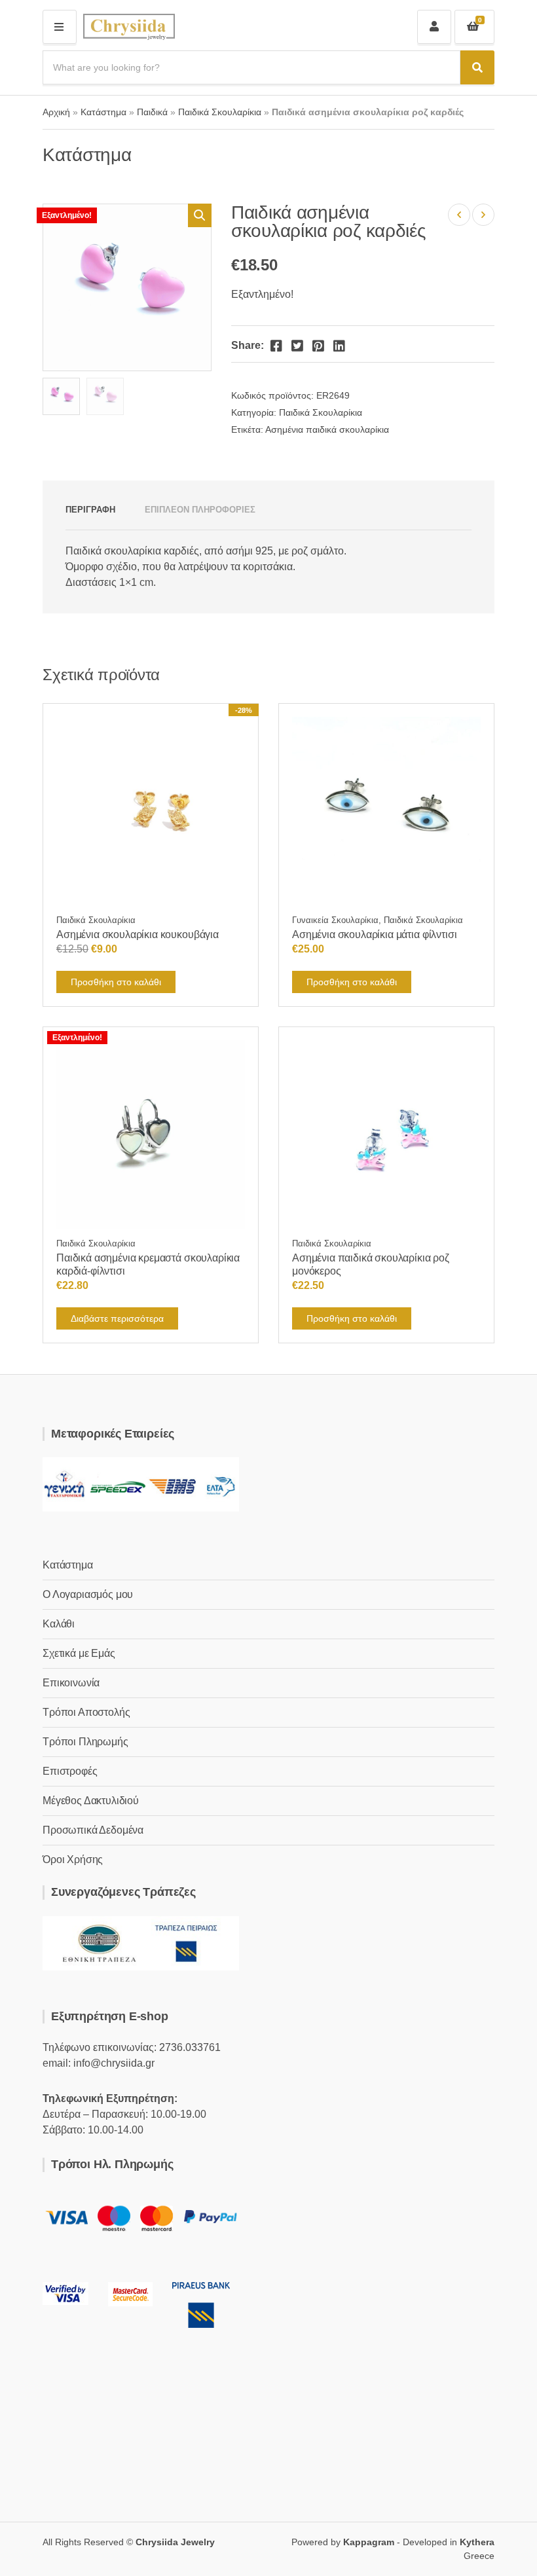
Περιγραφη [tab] (90, 510)
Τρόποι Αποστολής (86, 1712)
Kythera (477, 2542)
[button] (200, 215)
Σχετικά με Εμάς (79, 1653)
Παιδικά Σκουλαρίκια (220, 112)
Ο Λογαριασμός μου (88, 1594)
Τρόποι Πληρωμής (85, 1742)
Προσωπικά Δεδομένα (93, 1830)
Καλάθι (59, 1624)
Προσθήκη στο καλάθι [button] (116, 982)
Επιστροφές (70, 1771)
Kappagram (369, 2542)
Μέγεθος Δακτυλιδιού (91, 1801)
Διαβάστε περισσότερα (117, 1318)
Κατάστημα (103, 112)
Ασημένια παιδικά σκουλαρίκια (327, 429)
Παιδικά (152, 112)
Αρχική (56, 112)
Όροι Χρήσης (73, 1859)
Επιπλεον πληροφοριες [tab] (200, 510)
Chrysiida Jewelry (175, 2542)
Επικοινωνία (71, 1683)
